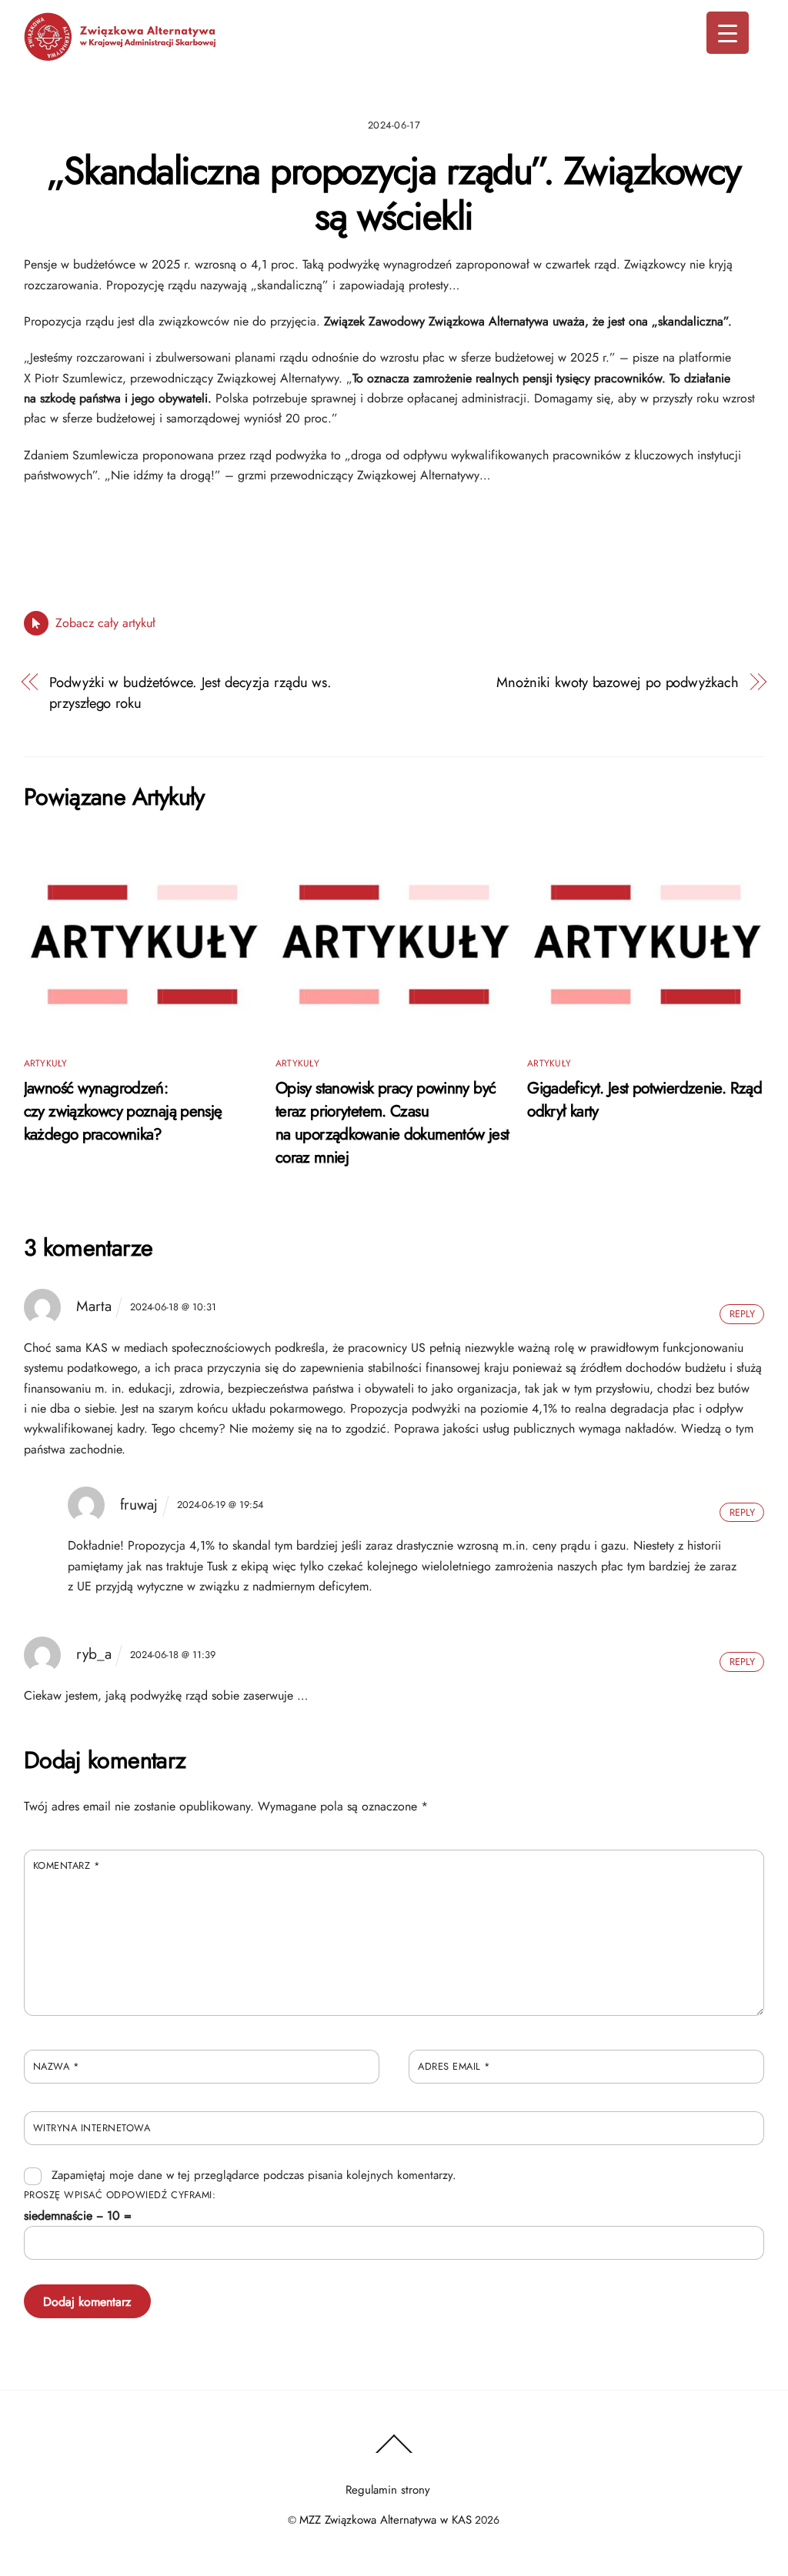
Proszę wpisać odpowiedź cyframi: (120, 2195)
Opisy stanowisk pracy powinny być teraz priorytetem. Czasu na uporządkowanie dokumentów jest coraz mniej (392, 1123)
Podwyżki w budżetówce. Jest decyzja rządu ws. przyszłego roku (190, 692)
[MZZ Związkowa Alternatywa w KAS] (120, 54)
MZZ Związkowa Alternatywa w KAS (386, 2520)
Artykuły (46, 1063)
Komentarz (67, 1865)
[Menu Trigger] (728, 33)
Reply (742, 1314)
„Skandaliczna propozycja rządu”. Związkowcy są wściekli (394, 194)
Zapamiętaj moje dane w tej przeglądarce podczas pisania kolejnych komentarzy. (254, 2175)
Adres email (454, 2066)
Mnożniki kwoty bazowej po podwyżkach (618, 682)
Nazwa (57, 2066)
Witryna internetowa (92, 2128)
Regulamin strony (388, 2490)
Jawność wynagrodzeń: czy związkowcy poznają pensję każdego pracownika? (123, 1111)
